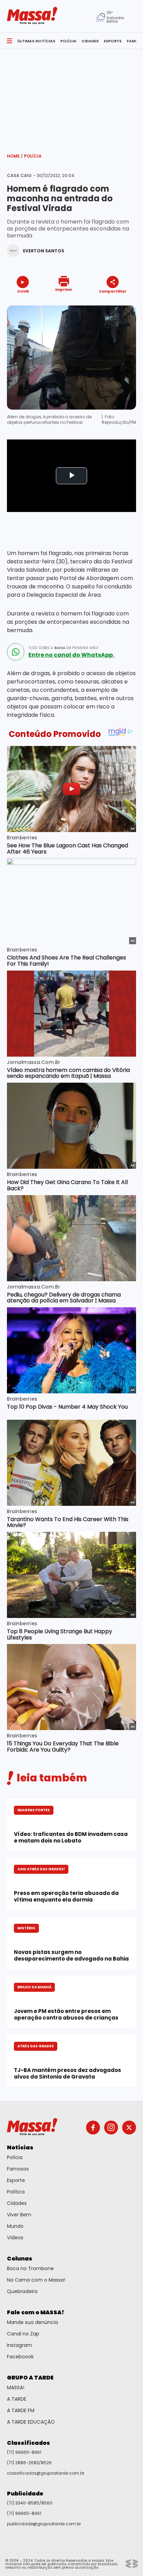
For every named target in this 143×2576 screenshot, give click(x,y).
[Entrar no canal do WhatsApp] (16, 652)
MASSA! (16, 2388)
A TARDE (17, 2399)
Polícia (33, 156)
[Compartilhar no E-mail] (120, 304)
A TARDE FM (21, 2410)
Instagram (19, 2345)
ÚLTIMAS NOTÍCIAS (36, 41)
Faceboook (20, 2357)
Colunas (20, 2259)
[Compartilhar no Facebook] (103, 304)
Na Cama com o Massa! (36, 2280)
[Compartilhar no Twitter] (111, 304)
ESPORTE (113, 41)
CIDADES (90, 41)
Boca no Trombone (30, 2268)
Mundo (15, 2226)
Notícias (20, 2147)
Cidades (17, 2203)
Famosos (18, 2169)
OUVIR (23, 291)
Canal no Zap (23, 2334)
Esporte (16, 2180)
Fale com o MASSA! (36, 2312)
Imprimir (64, 289)
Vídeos (15, 2238)
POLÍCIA (68, 41)
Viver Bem (19, 2215)
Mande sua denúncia (32, 2322)
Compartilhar (113, 291)
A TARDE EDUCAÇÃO (31, 2422)
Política (16, 2192)
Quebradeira (22, 2291)
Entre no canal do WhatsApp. (71, 655)
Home (15, 156)
